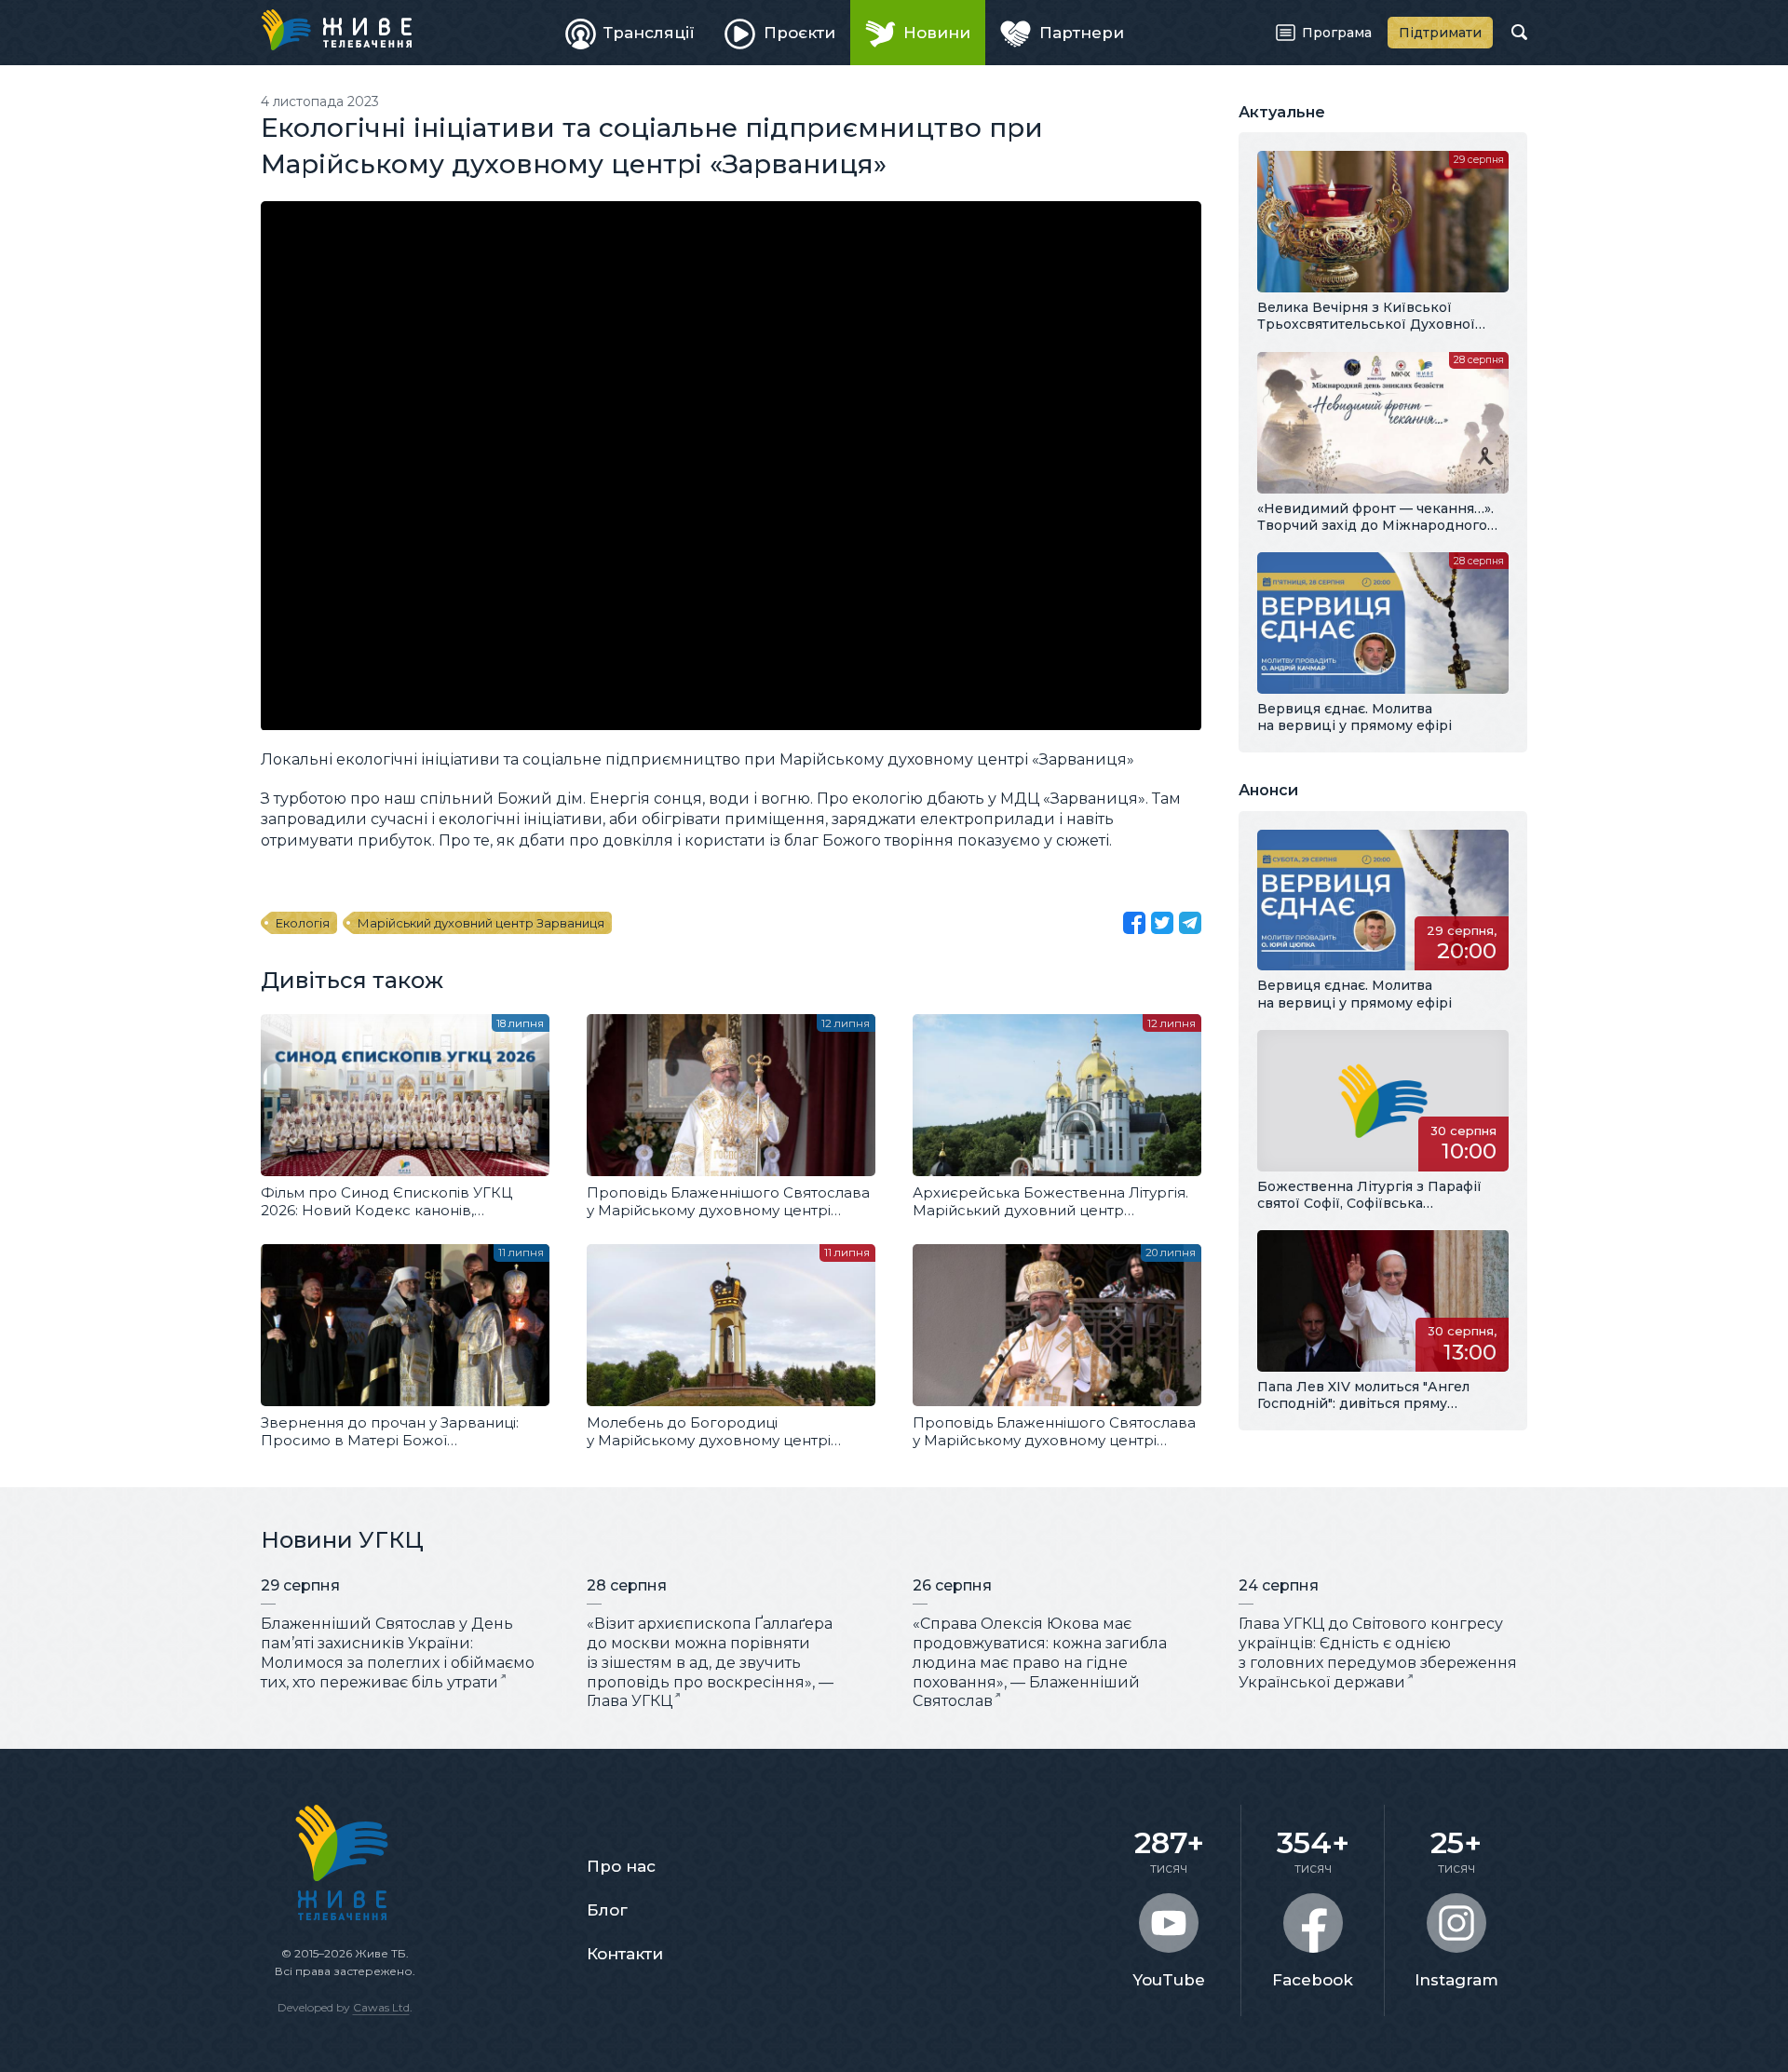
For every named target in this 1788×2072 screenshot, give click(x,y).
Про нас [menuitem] (621, 1866)
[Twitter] (1162, 923)
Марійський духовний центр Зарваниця (481, 923)
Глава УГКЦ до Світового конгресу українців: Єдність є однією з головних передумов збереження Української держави (1378, 1652)
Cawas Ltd (381, 2007)
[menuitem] (630, 33)
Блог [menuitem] (607, 1910)
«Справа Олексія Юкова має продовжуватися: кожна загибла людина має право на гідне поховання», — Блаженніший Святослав (1040, 1662)
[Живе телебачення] (336, 30)
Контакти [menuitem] (625, 1954)
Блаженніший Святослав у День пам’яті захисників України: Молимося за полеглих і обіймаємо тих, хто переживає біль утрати (398, 1652)
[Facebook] (1134, 923)
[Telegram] (1190, 923)
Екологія (303, 923)
